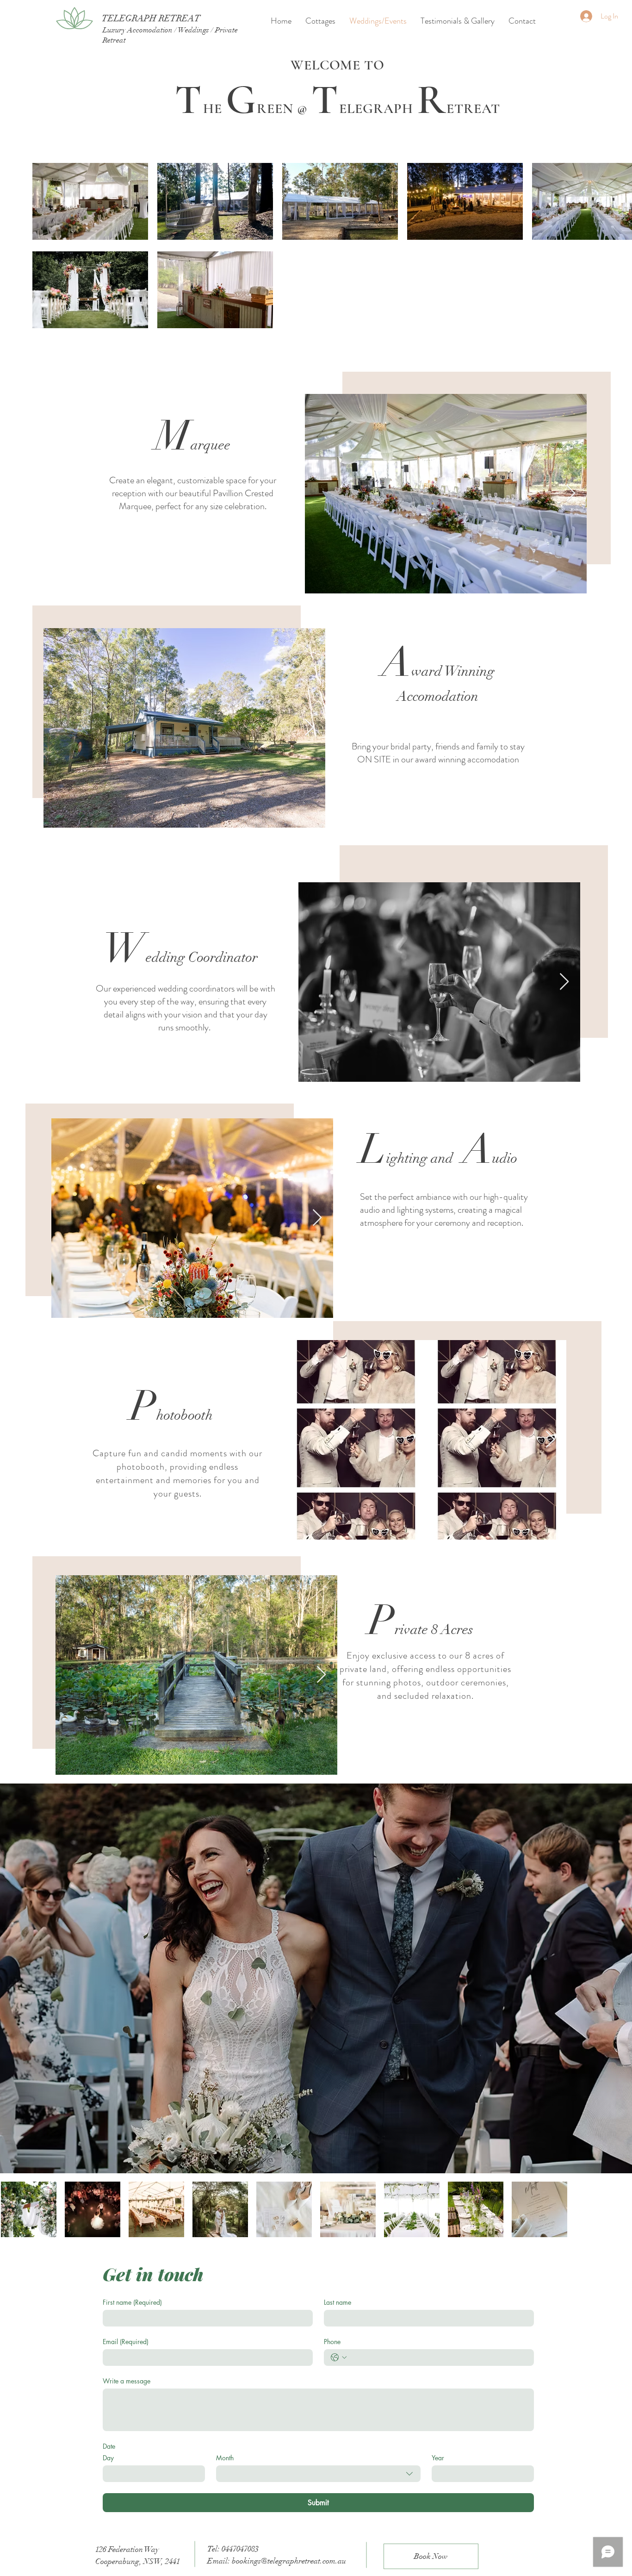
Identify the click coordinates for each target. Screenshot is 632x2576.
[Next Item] (309, 728)
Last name (338, 2302)
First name (132, 2302)
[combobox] (318, 2474)
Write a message (127, 2381)
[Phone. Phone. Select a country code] (339, 2358)
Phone (332, 2342)
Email (126, 2342)
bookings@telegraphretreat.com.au (289, 2561)
